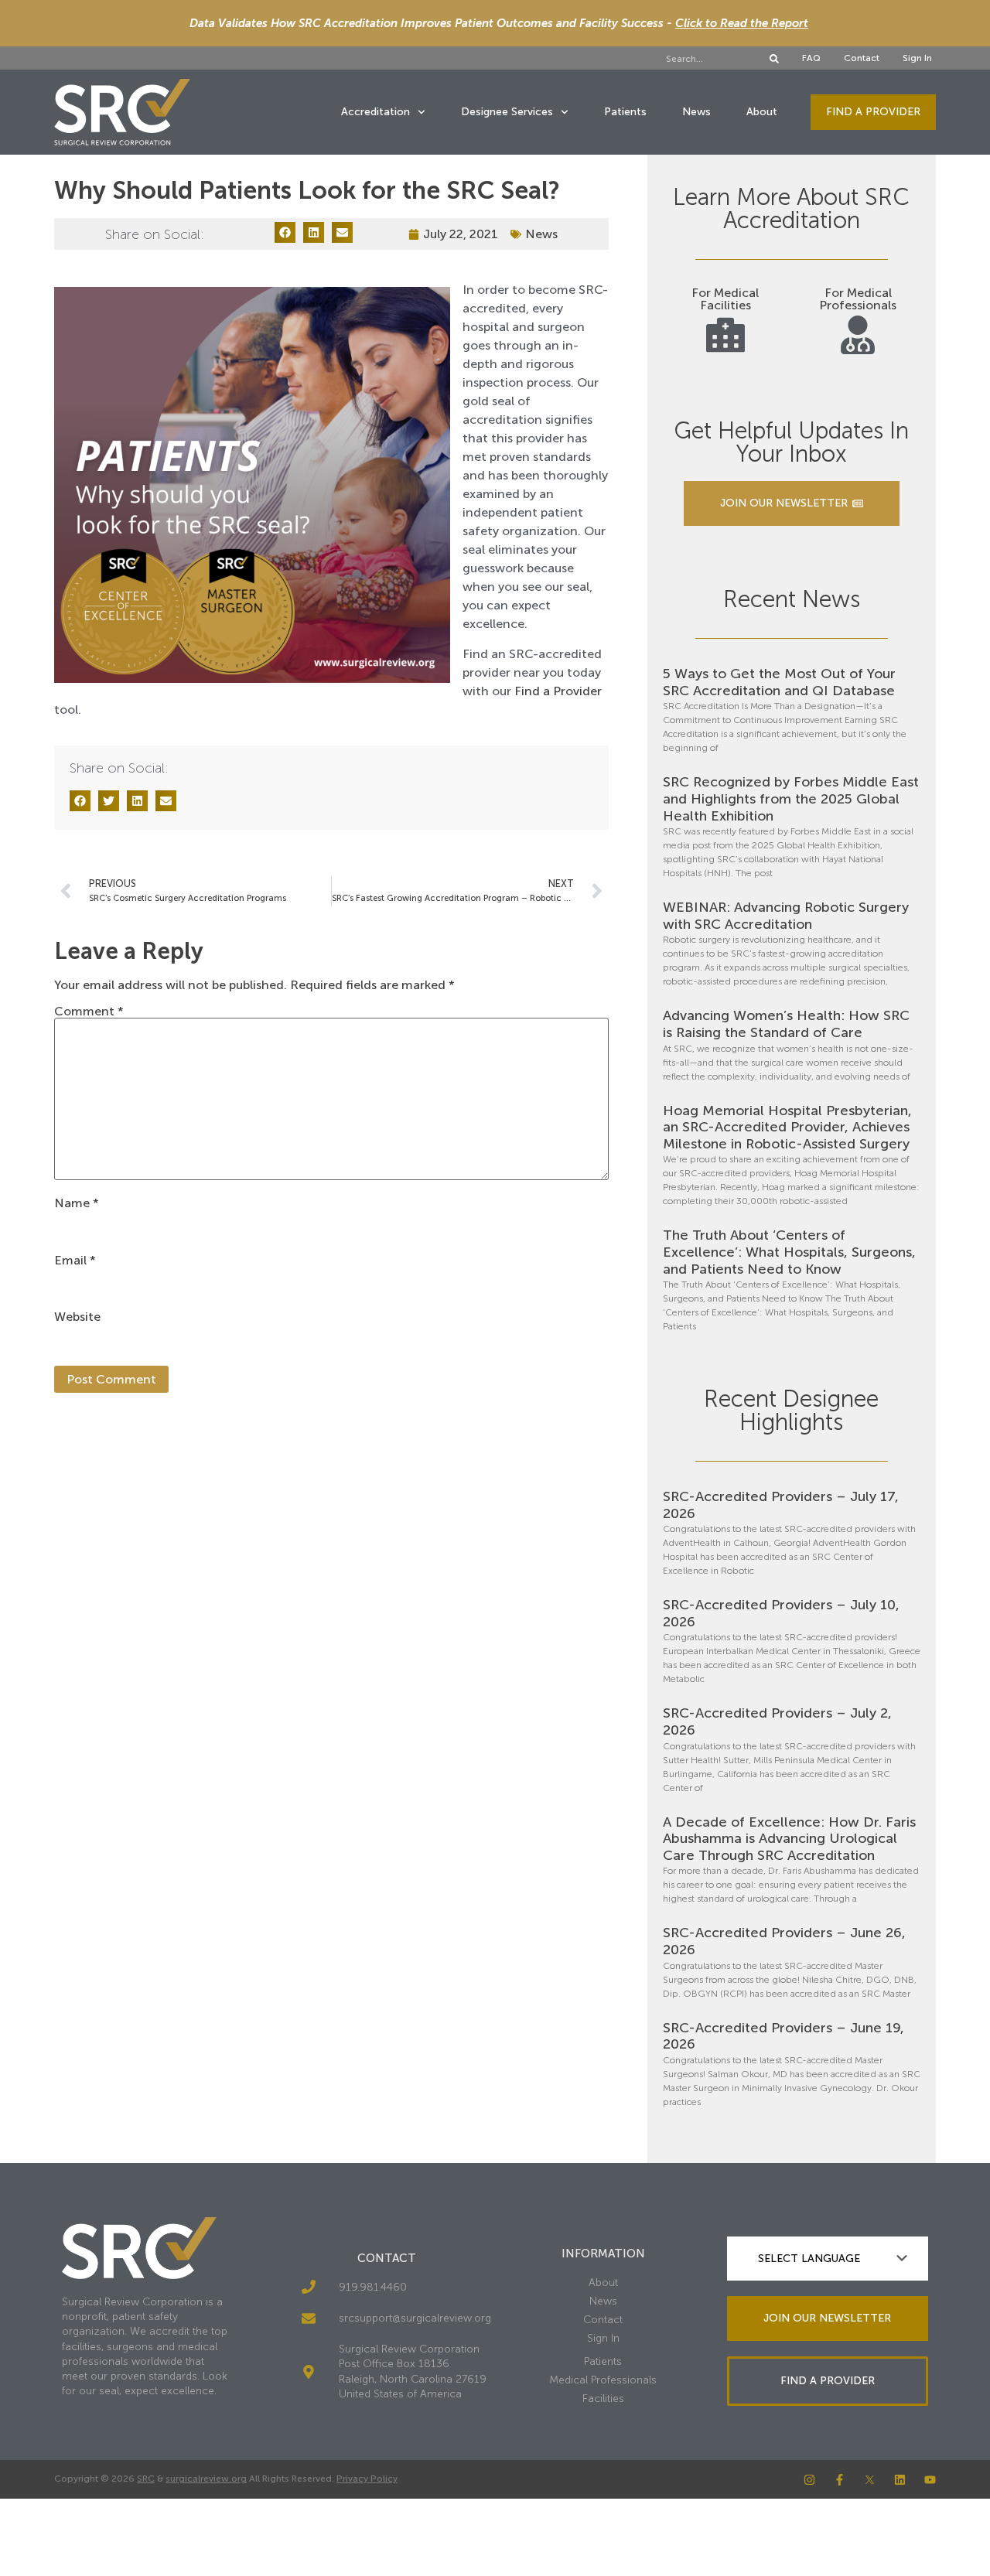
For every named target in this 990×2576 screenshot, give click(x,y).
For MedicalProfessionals (858, 299)
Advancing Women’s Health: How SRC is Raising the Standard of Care (786, 1024)
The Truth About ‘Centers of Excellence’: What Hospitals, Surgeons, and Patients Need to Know (789, 1252)
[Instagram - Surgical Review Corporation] (809, 2480)
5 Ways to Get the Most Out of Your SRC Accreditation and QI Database (779, 682)
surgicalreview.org (206, 2479)
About (762, 112)
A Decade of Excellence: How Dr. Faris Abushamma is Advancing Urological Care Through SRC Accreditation (789, 1839)
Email (75, 1261)
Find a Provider (558, 691)
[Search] (774, 59)
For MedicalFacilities (725, 299)
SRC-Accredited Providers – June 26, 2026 (784, 1941)
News (696, 112)
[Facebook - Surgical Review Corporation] (840, 2480)
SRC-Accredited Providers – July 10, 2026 (781, 1613)
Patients (625, 112)
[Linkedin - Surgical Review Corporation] (900, 2480)
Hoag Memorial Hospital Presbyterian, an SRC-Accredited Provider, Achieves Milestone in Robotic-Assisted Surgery (787, 1127)
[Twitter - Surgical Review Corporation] (870, 2480)
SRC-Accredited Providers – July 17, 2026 (781, 1505)
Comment (89, 1012)
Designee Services (507, 112)
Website (77, 1317)
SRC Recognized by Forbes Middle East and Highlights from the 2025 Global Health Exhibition (791, 798)
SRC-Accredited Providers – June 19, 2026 (783, 2036)
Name (77, 1203)
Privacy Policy (367, 2479)
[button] (285, 232)
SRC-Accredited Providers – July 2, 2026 (777, 1721)
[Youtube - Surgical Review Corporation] (930, 2480)
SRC (146, 2479)
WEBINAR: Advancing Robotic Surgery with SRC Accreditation (786, 916)
